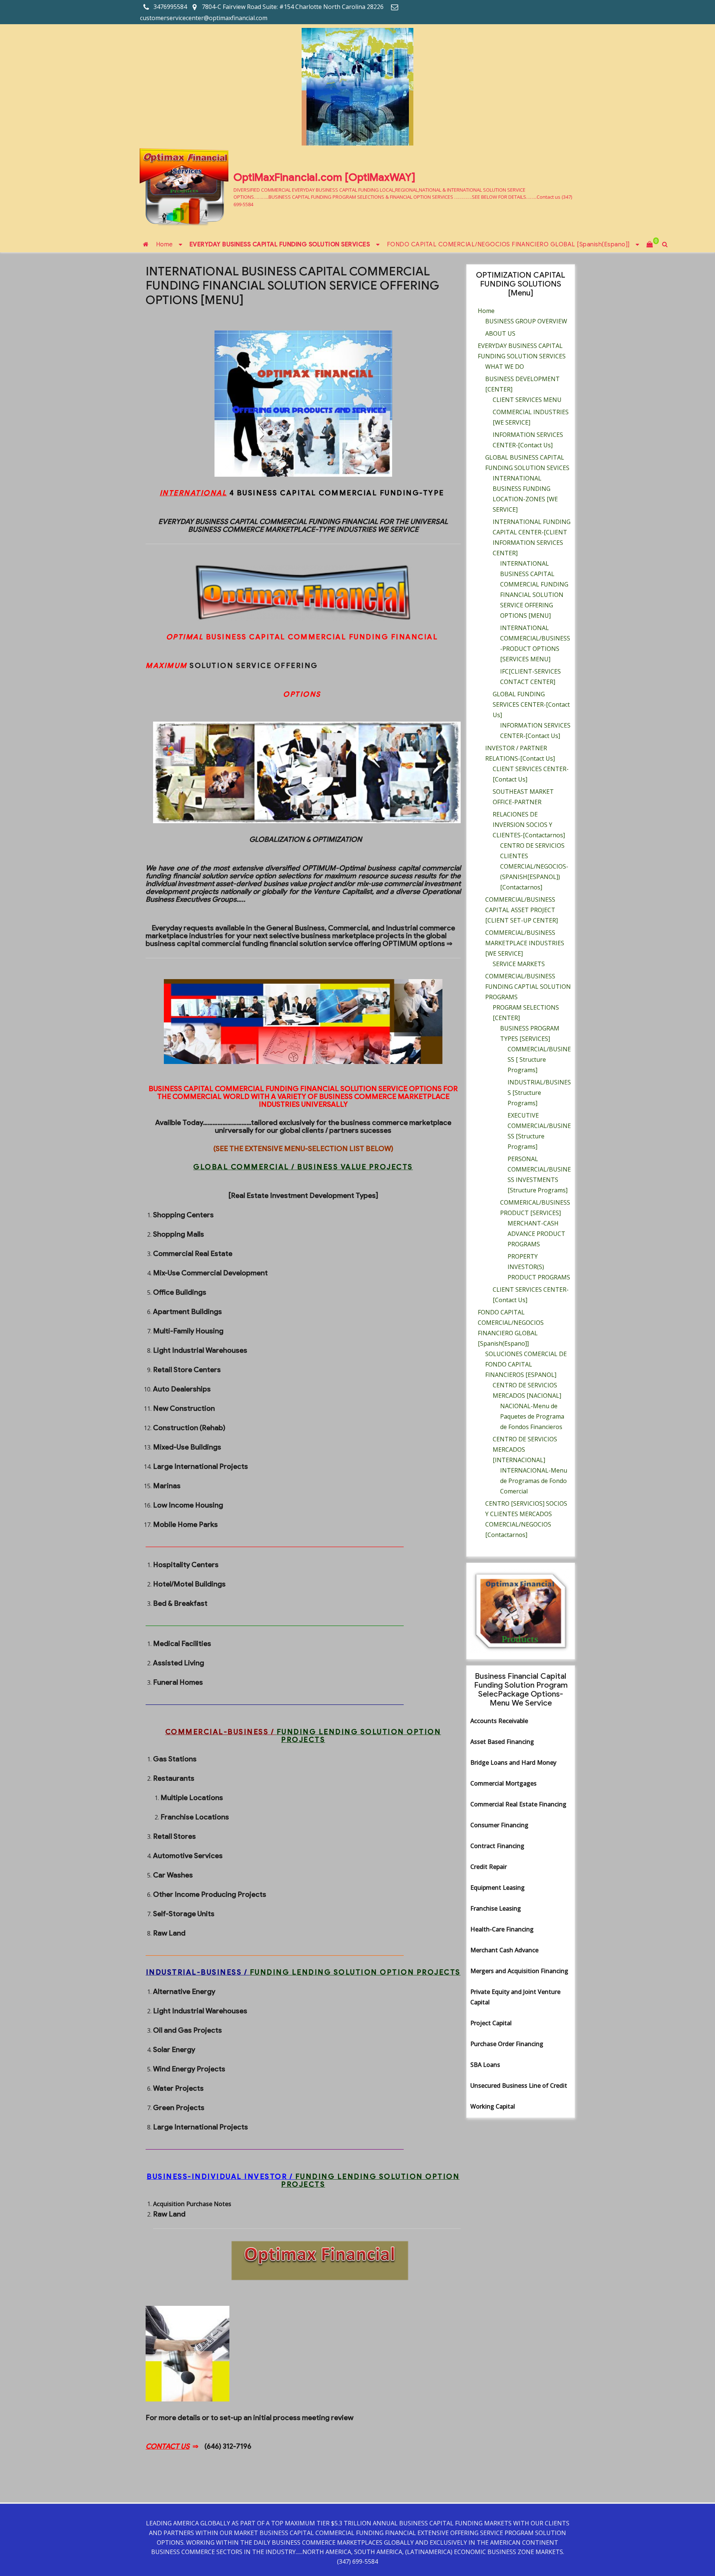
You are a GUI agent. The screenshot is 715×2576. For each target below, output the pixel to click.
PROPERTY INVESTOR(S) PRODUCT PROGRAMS (539, 1267)
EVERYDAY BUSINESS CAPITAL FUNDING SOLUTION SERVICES (280, 245)
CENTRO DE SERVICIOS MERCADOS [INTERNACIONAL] (525, 1450)
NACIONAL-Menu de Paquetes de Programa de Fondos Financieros (532, 1416)
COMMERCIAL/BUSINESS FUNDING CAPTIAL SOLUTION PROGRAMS (528, 987)
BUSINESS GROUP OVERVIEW (526, 321)
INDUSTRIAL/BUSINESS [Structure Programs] (539, 1093)
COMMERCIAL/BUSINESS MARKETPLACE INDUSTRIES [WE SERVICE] (525, 943)
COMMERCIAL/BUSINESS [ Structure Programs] (539, 1060)
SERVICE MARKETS (519, 964)
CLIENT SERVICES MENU (527, 400)
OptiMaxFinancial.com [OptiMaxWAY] (324, 177)
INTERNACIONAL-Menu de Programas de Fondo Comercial (534, 1481)
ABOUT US (500, 333)
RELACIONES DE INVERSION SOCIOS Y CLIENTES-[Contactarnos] (529, 825)
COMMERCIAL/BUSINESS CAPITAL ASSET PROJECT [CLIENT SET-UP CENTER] (522, 910)
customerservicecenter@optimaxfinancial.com (204, 18)
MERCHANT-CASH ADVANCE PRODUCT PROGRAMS (536, 1234)
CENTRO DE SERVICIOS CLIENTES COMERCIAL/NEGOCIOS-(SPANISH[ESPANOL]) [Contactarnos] (534, 866)
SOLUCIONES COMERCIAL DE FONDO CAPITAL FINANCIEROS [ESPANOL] (526, 1364)
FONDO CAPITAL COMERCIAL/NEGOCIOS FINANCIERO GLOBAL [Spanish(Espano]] (508, 245)
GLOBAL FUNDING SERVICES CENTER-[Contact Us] (531, 704)
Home (164, 245)
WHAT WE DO (505, 367)
